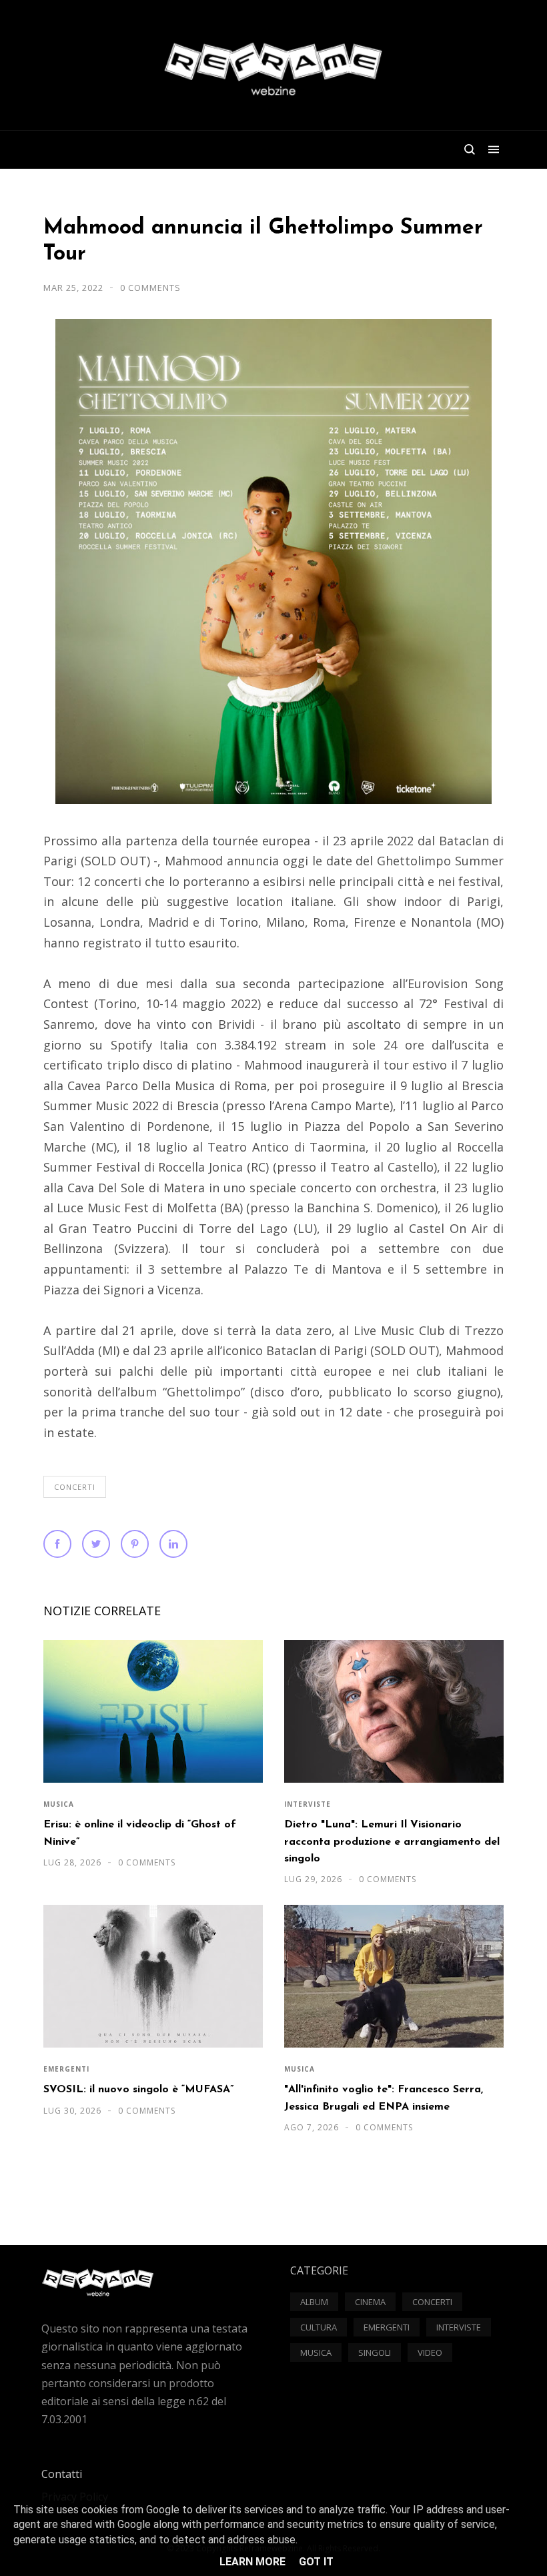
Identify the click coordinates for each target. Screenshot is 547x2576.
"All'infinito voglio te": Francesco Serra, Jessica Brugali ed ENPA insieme (384, 2098)
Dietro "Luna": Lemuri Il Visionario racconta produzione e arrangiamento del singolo (392, 1842)
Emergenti (66, 2069)
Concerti (75, 1487)
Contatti (62, 2474)
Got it (316, 2562)
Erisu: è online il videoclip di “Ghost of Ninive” (140, 1833)
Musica (59, 1804)
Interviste (308, 1804)
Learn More (252, 2562)
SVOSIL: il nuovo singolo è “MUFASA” (138, 2090)
